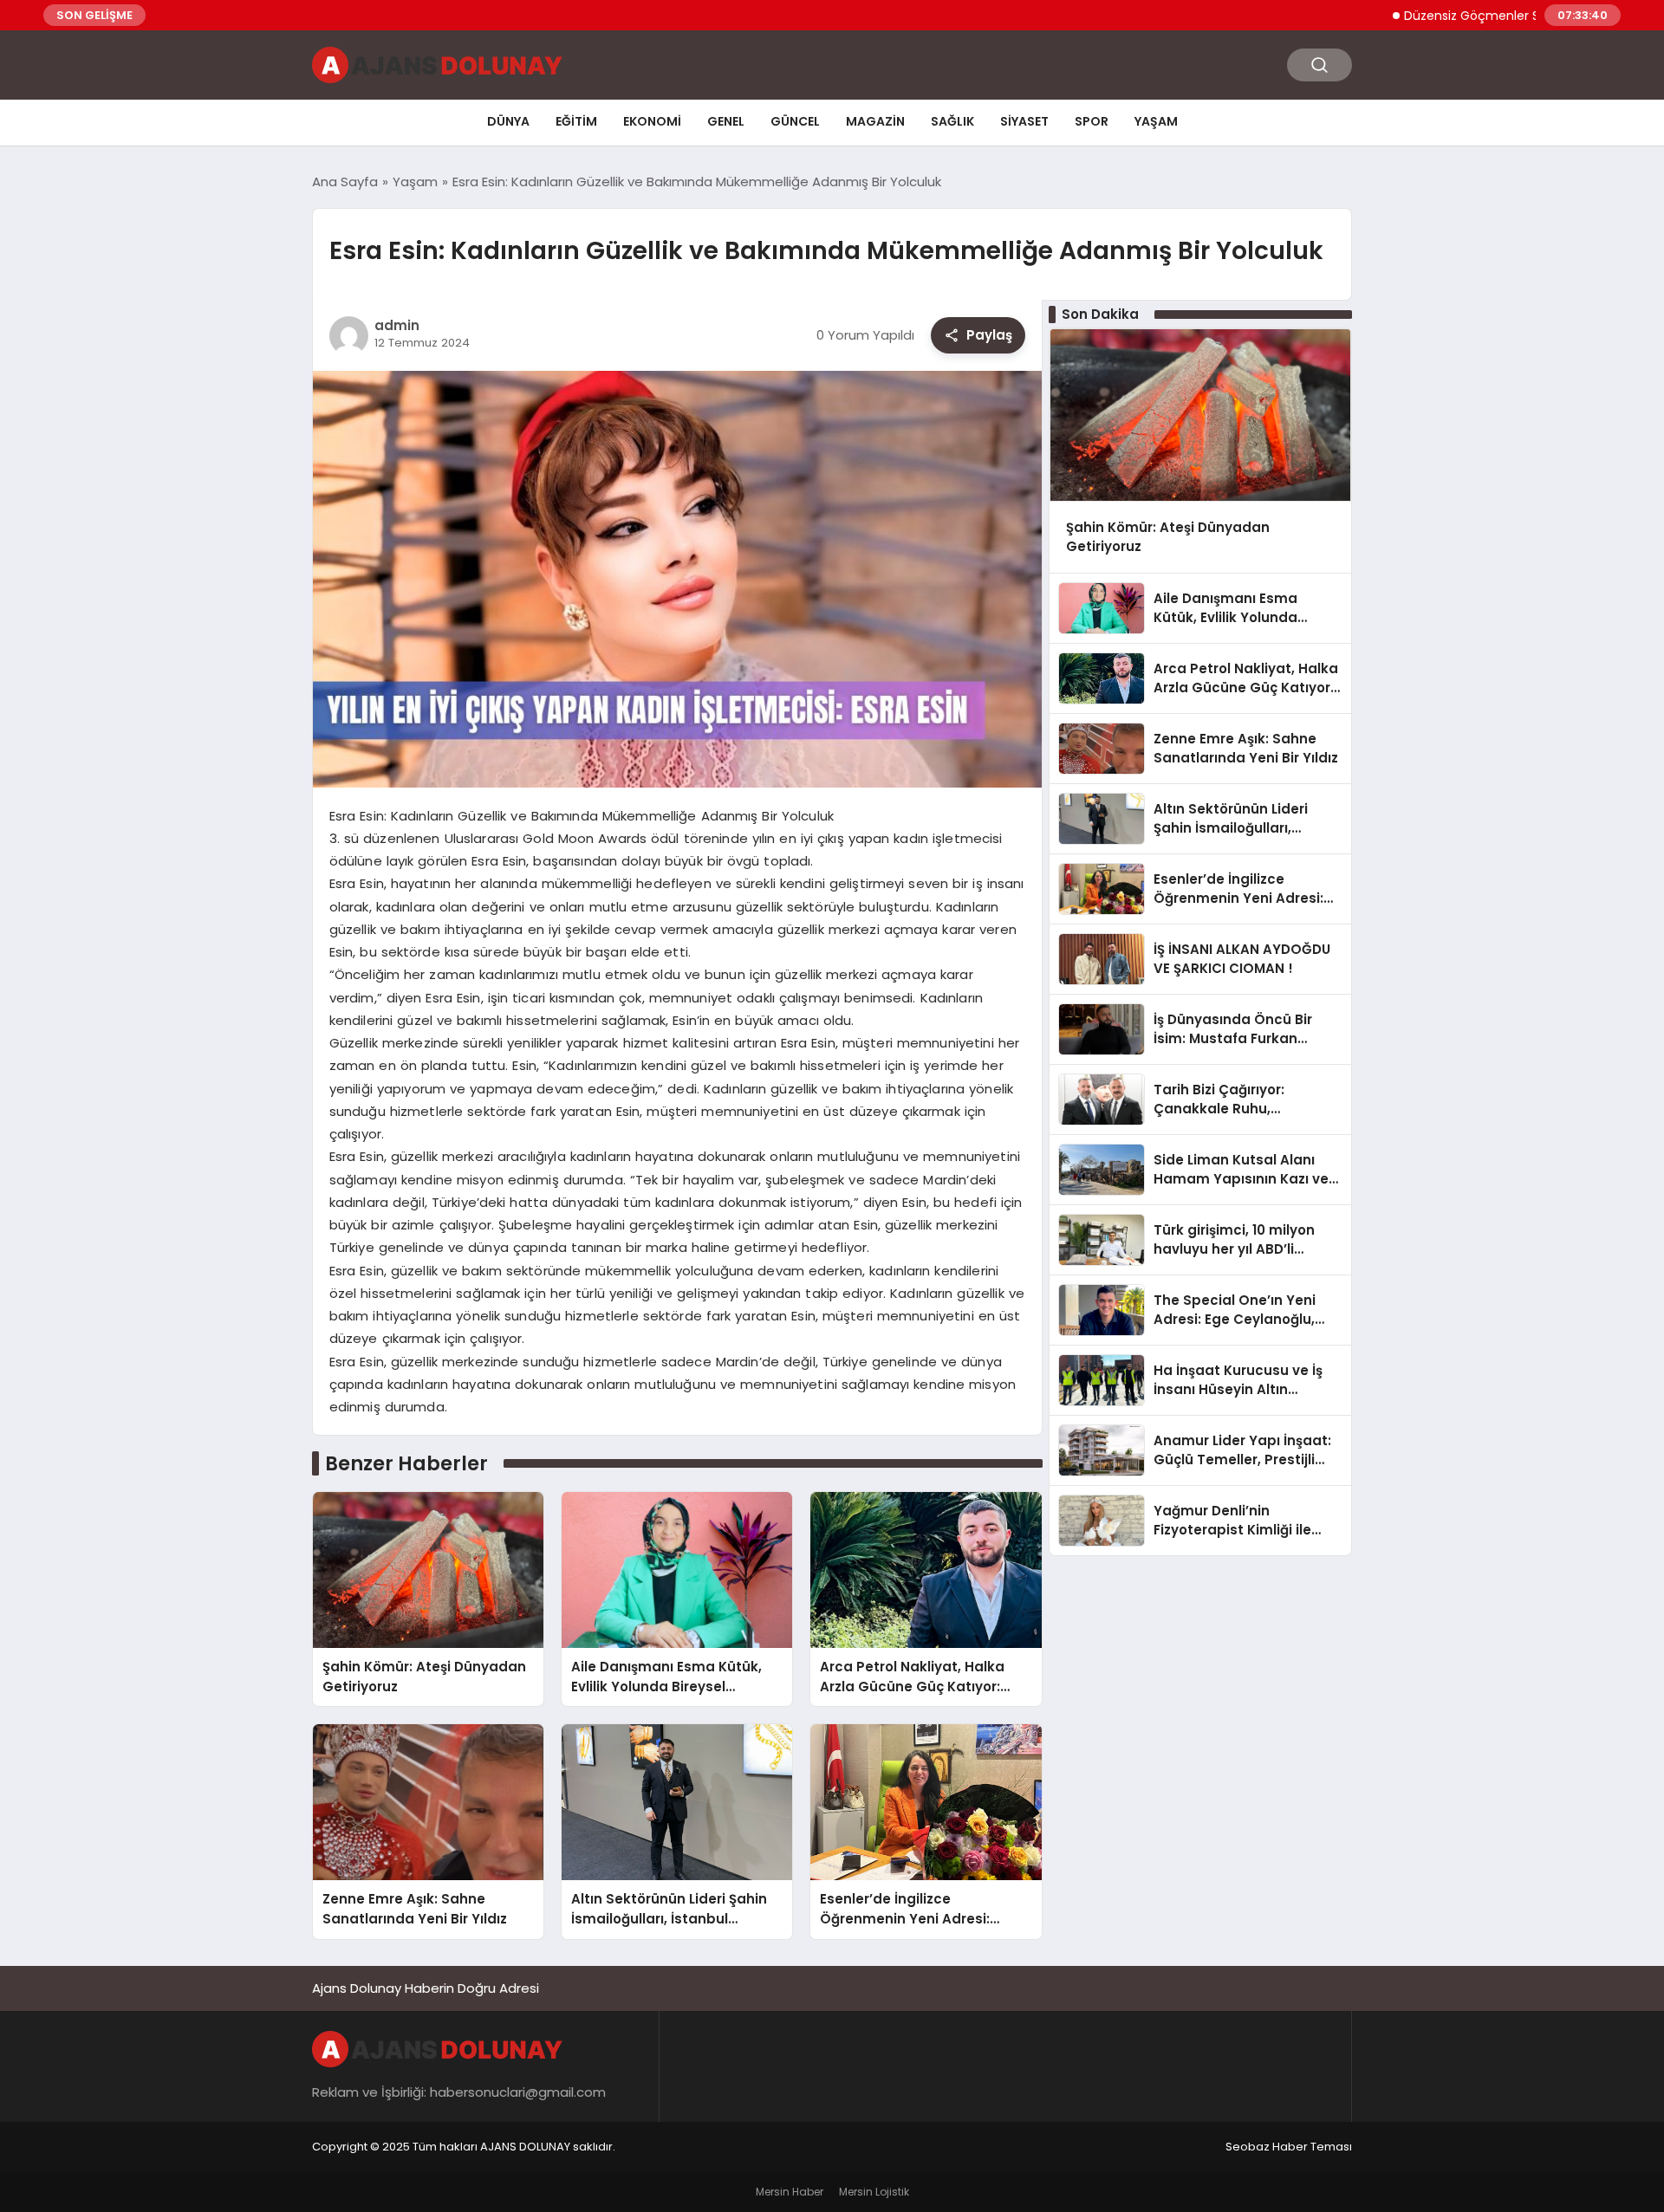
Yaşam (1156, 121)
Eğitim (576, 121)
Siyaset (1024, 121)
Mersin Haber (790, 2192)
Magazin (875, 121)
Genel (726, 121)
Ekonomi (652, 121)
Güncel (795, 121)
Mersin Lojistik (874, 2192)
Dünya (508, 121)
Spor (1092, 121)
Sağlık (952, 121)
